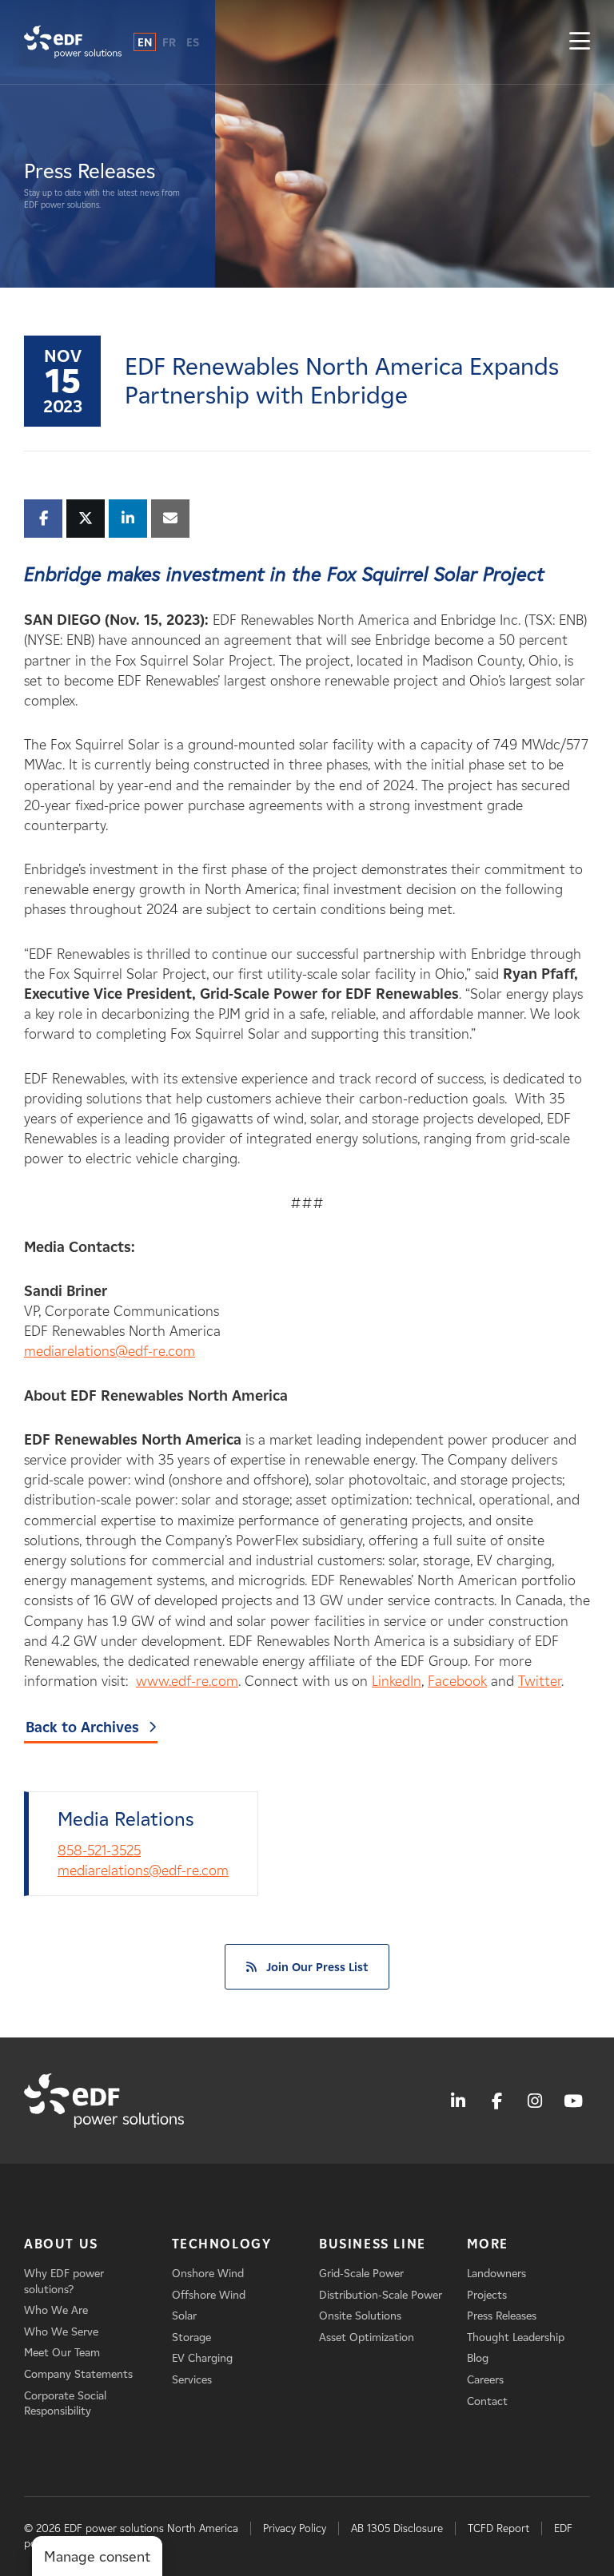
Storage (191, 2337)
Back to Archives (82, 1727)
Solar (184, 2316)
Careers (485, 2380)
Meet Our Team (62, 2353)
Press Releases (502, 2316)
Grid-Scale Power (361, 2274)
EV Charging (202, 2358)
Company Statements (78, 2374)
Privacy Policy (295, 2528)
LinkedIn (397, 1681)
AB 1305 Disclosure (397, 2528)
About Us (61, 2244)
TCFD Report (498, 2528)
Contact (487, 2401)
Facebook (457, 1681)
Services (192, 2380)
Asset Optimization (367, 2337)
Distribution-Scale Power (381, 2295)
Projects (487, 2295)
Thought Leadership (516, 2337)
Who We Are (56, 2310)
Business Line (373, 2244)
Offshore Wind (209, 2295)
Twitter (540, 1681)
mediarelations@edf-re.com (110, 1351)
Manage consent (97, 2557)
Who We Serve (61, 2332)
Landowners (496, 2274)
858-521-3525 (99, 1851)
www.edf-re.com (187, 1681)
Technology (222, 2244)
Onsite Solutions (360, 2316)
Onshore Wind (208, 2274)
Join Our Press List (317, 1967)
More (488, 2244)
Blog (478, 2358)
